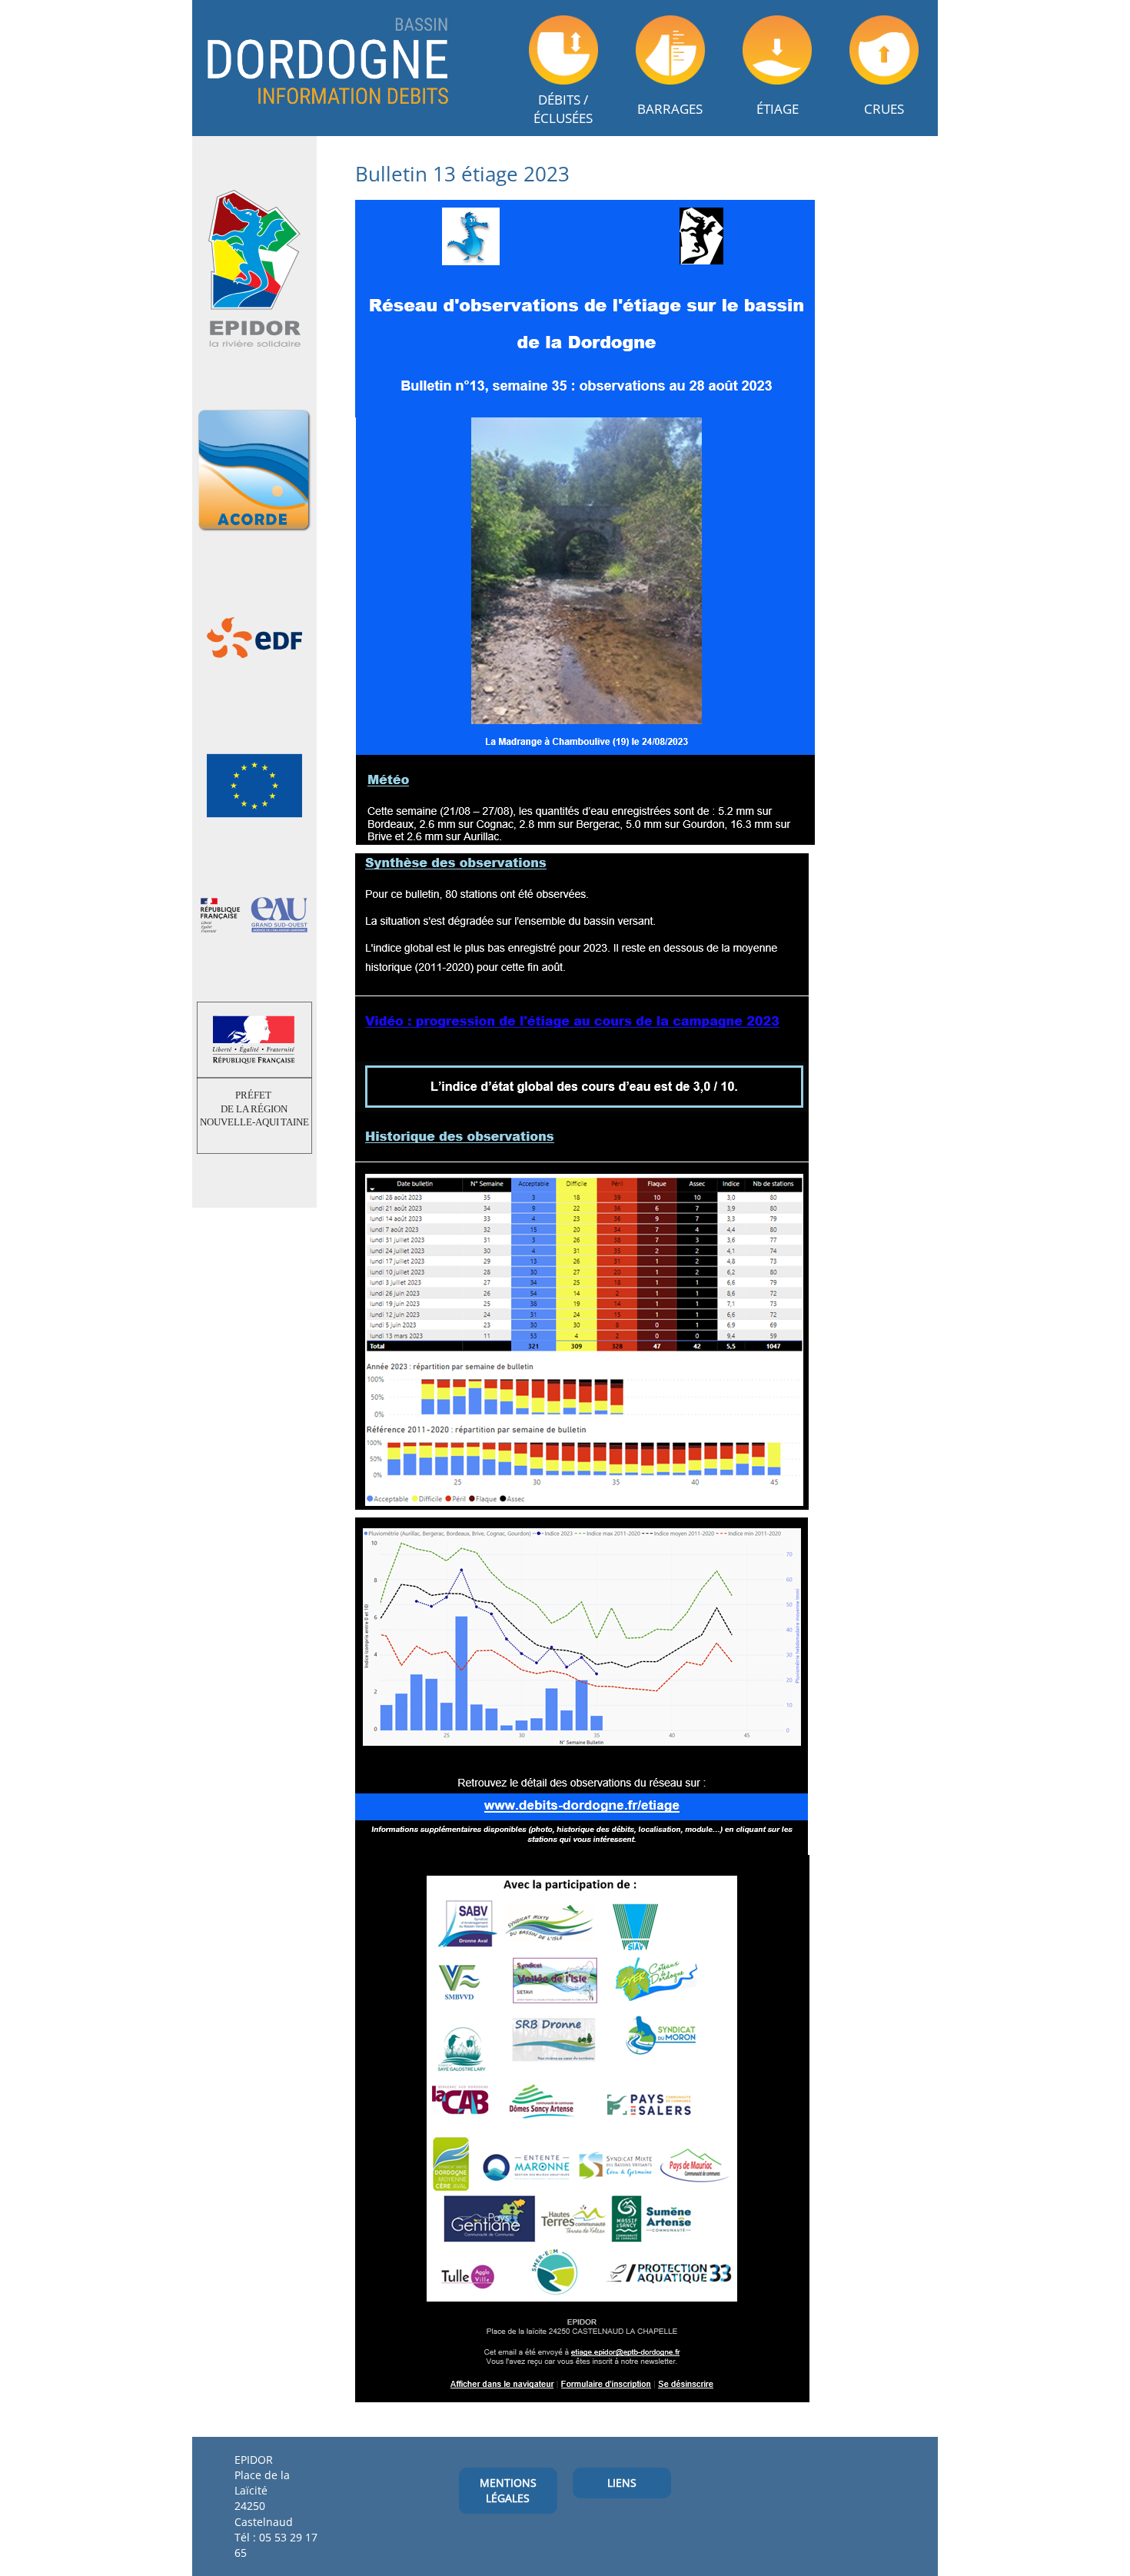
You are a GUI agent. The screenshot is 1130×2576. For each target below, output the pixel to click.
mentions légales (508, 2490)
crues (884, 109)
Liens (622, 2483)
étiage (778, 109)
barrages (670, 109)
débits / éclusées (563, 109)
